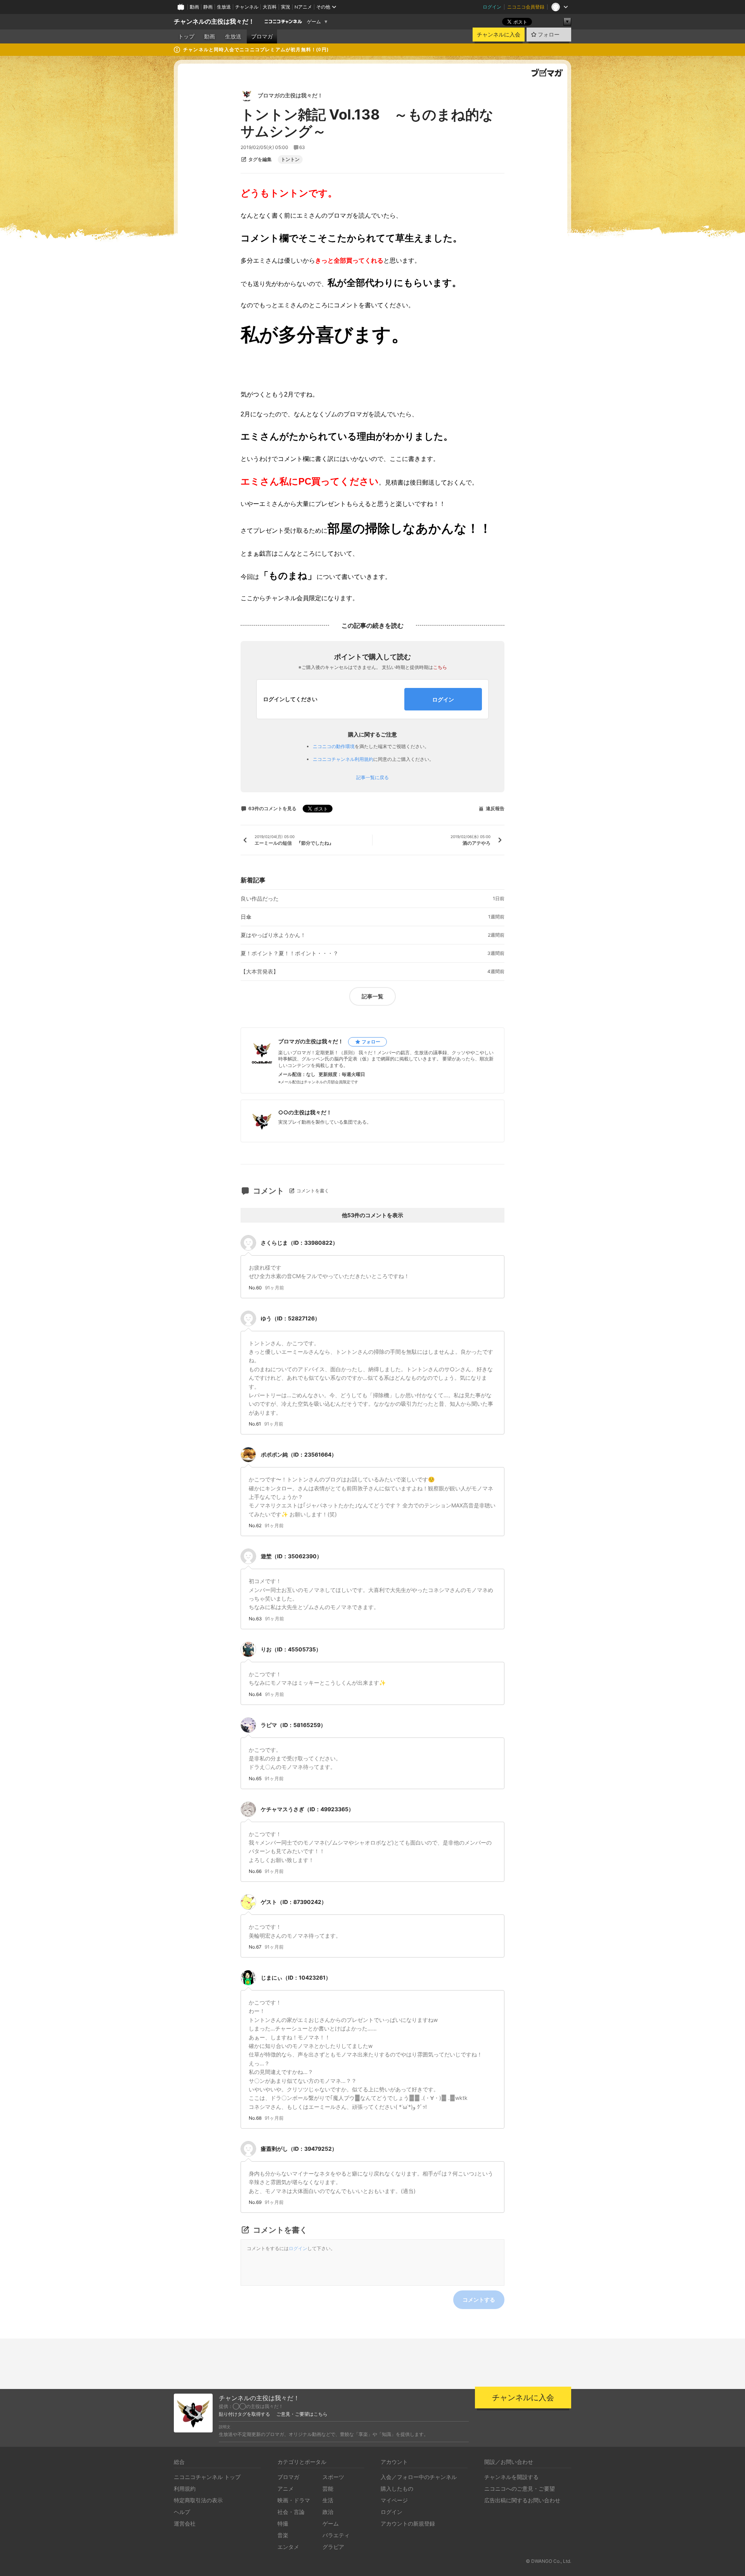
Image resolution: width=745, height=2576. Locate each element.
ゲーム (314, 22)
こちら (440, 667)
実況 (286, 7)
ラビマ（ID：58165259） (293, 1725)
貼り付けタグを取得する (244, 2414)
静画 (208, 7)
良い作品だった (260, 899)
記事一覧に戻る (372, 778)
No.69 (255, 2202)
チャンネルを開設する (511, 2477)
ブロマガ (262, 36)
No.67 (255, 1947)
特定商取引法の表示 (198, 2500)
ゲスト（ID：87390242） (294, 1902)
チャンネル (247, 7)
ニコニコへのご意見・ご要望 (520, 2489)
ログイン (492, 7)
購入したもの (397, 2489)
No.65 (255, 1779)
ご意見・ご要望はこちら (302, 2414)
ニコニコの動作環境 (334, 746)
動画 (194, 7)
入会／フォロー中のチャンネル (419, 2477)
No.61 (255, 1424)
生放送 (224, 7)
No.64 (255, 1694)
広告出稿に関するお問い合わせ (522, 2500)
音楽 (283, 2535)
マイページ (394, 2500)
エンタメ (288, 2547)
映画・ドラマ (294, 2500)
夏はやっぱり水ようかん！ (273, 935)
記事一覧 (372, 996)
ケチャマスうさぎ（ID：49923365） (307, 1809)
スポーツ (333, 2477)
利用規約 (185, 2489)
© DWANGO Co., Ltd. (548, 2561)
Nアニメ (303, 7)
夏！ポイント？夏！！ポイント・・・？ (289, 953)
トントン (290, 159)
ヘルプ (182, 2512)
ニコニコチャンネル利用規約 (343, 759)
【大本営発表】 (260, 972)
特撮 (283, 2523)
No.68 (255, 2118)
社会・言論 (291, 2512)
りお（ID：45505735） (291, 1649)
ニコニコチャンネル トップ (207, 2477)
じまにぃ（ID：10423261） (296, 1977)
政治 (328, 2512)
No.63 (255, 1619)
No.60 (255, 1288)
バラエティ (336, 2535)
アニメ (286, 2489)
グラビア (333, 2547)
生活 (328, 2500)
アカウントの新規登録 (408, 2523)
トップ (186, 36)
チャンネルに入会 (499, 35)
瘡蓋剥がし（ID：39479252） (299, 2149)
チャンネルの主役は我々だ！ (214, 22)
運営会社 (185, 2523)
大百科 (270, 7)
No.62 (255, 1526)
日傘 (246, 917)
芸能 (328, 2489)
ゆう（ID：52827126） (290, 1318)
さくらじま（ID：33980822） (299, 1243)
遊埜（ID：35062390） (291, 1556)
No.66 (255, 1871)
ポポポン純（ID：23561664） (299, 1454)
